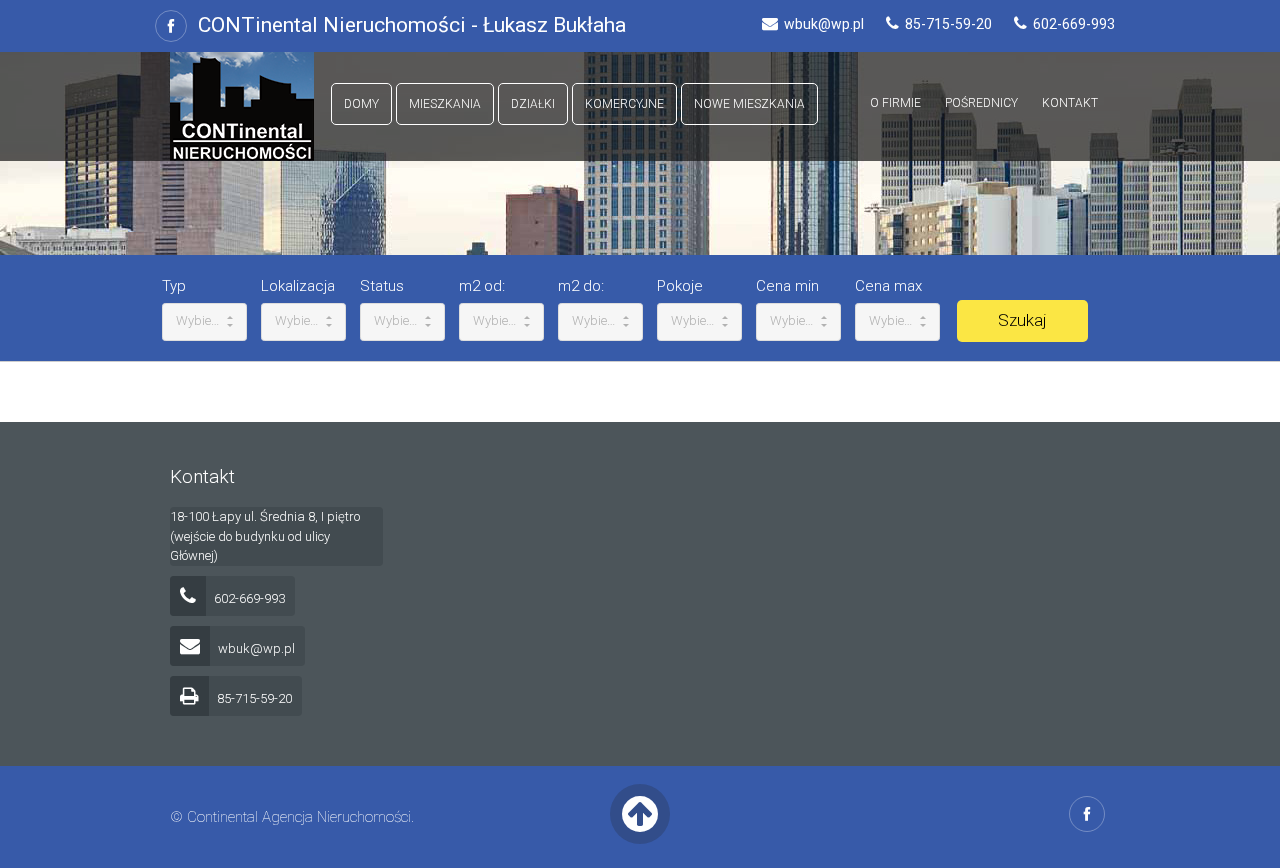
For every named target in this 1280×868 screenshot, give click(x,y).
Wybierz (199, 320)
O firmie (895, 103)
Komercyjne (624, 104)
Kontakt (1070, 103)
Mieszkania (445, 104)
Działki (533, 104)
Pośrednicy (981, 103)
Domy (361, 104)
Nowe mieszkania (749, 104)
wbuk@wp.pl (255, 648)
